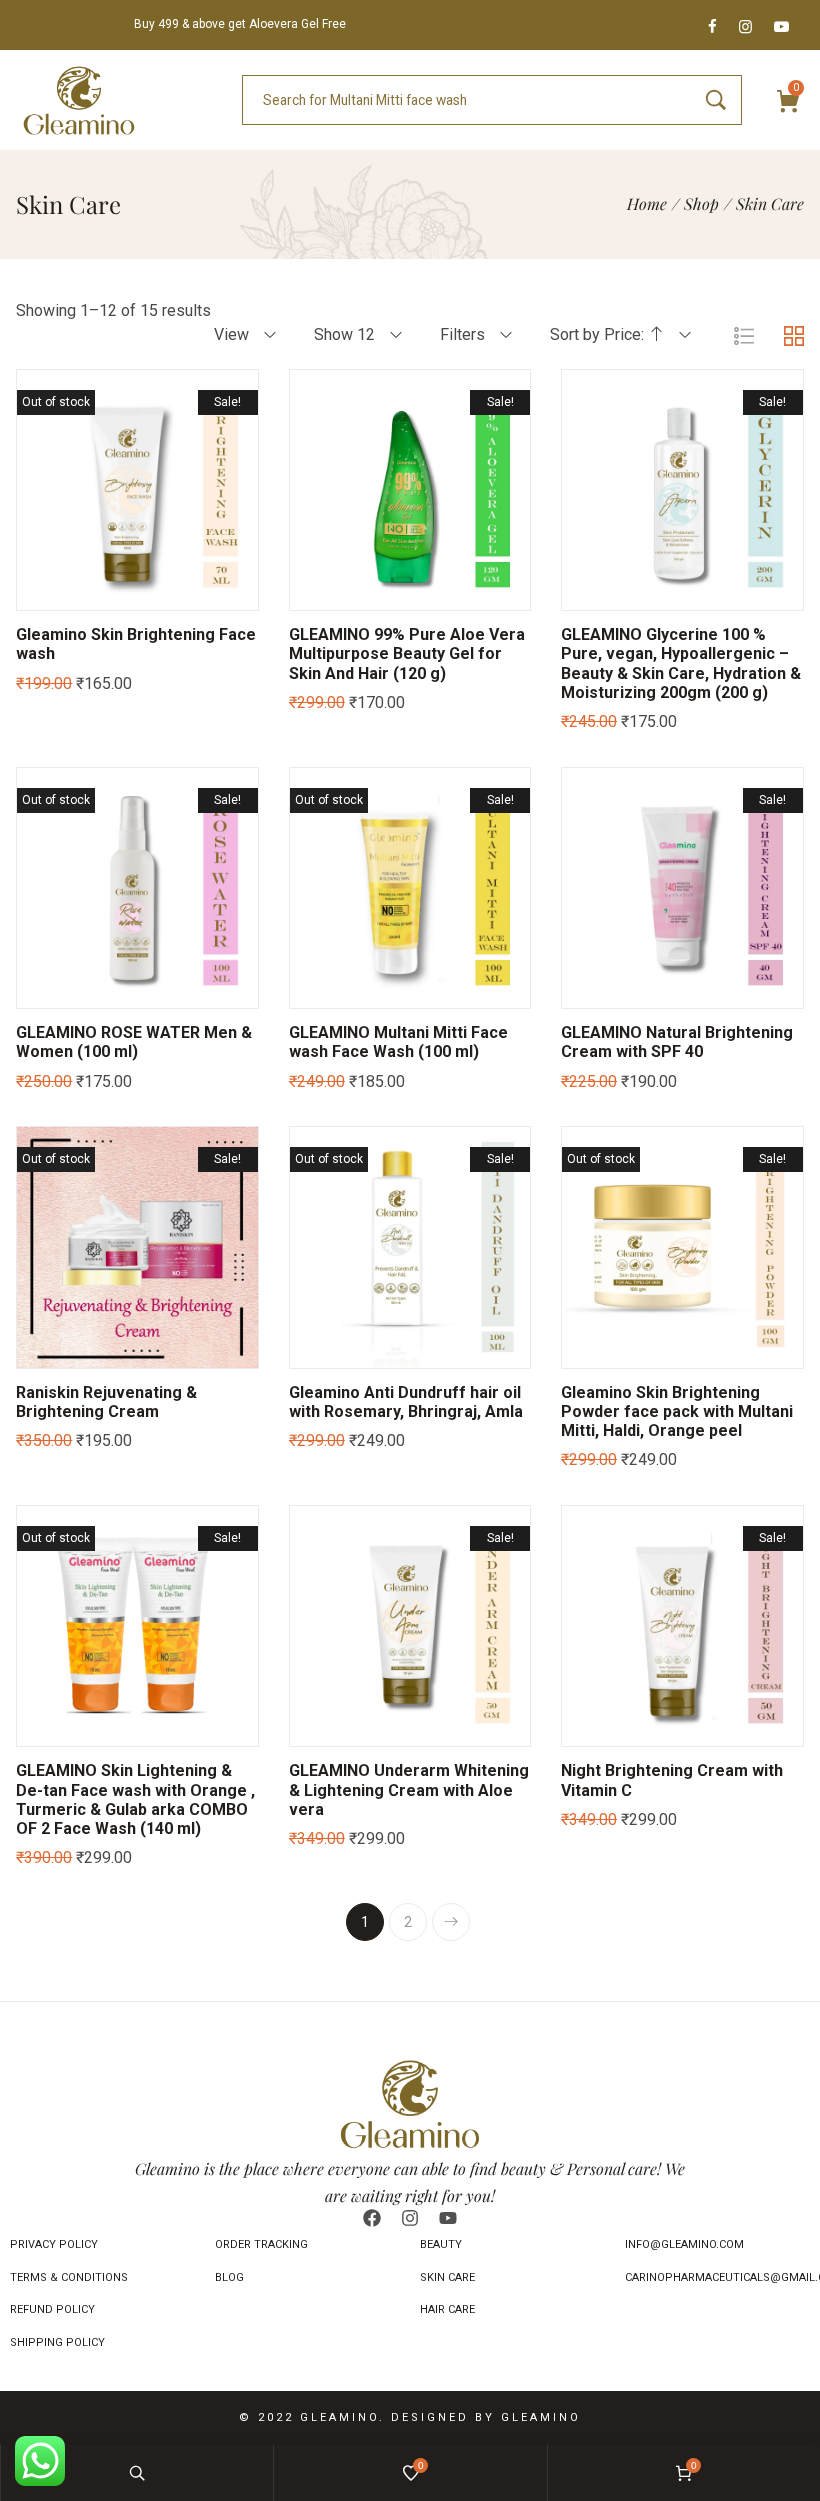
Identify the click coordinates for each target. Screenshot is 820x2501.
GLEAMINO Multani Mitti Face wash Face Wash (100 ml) (398, 1042)
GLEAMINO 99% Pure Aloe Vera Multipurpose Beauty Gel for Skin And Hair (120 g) (407, 653)
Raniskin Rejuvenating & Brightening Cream (106, 1402)
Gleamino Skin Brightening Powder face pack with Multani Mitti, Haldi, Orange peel (677, 1411)
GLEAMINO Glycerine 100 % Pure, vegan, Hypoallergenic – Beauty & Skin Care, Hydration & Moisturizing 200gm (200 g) (681, 663)
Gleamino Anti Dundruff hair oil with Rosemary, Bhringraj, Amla (406, 1402)
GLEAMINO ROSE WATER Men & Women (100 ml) (134, 1042)
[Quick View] (113, 590)
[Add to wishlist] (163, 590)
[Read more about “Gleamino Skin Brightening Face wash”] (63, 590)
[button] (335, 590)
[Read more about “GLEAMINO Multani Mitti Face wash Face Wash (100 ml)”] (335, 988)
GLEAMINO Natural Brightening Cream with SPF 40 (677, 1042)
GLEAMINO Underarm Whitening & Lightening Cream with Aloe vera (409, 1789)
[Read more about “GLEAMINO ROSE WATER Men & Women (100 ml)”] (63, 988)
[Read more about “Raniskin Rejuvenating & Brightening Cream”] (63, 1348)
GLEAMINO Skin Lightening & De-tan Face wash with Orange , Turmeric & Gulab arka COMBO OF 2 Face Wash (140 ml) (135, 1799)
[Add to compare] (213, 590)
